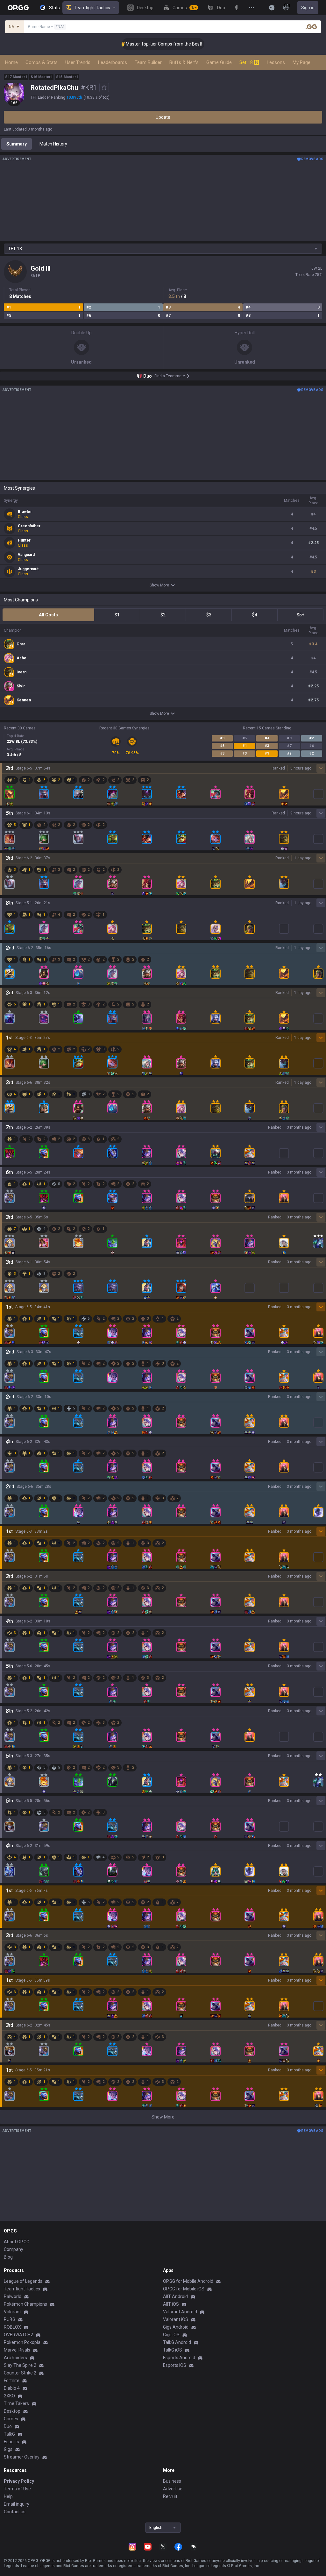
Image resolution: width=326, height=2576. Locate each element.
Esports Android (179, 2358)
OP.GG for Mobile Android (188, 2281)
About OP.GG (17, 2242)
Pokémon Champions (25, 2304)
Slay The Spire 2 (20, 2365)
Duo (8, 2426)
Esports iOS (175, 2365)
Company (14, 2249)
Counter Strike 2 (20, 2373)
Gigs (8, 2449)
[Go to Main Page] (18, 8)
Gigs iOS (171, 2335)
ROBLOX (12, 2327)
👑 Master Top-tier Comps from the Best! (138, 44)
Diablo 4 (12, 2388)
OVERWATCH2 (18, 2335)
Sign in (308, 8)
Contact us (15, 2512)
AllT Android (175, 2296)
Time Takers (16, 2403)
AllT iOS (171, 2304)
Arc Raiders (15, 2358)
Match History (53, 144)
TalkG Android (177, 2342)
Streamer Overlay (22, 2457)
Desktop (12, 2411)
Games (11, 2419)
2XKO (9, 2396)
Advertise (173, 2489)
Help (8, 2496)
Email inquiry (17, 2504)
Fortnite (12, 2381)
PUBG (10, 2319)
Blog (8, 2257)
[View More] (252, 8)
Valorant (12, 2312)
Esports (11, 2442)
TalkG (9, 2434)
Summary (17, 144)
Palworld (13, 2296)
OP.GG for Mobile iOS (184, 2289)
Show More (159, 585)
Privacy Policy (19, 2481)
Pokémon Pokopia (22, 2342)
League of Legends (23, 2281)
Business (172, 2481)
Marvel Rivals (17, 2350)
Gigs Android (176, 2327)
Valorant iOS (176, 2319)
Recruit (170, 2496)
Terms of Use (17, 2489)
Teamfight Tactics (92, 8)
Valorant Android (180, 2312)
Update (163, 117)
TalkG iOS (173, 2350)
